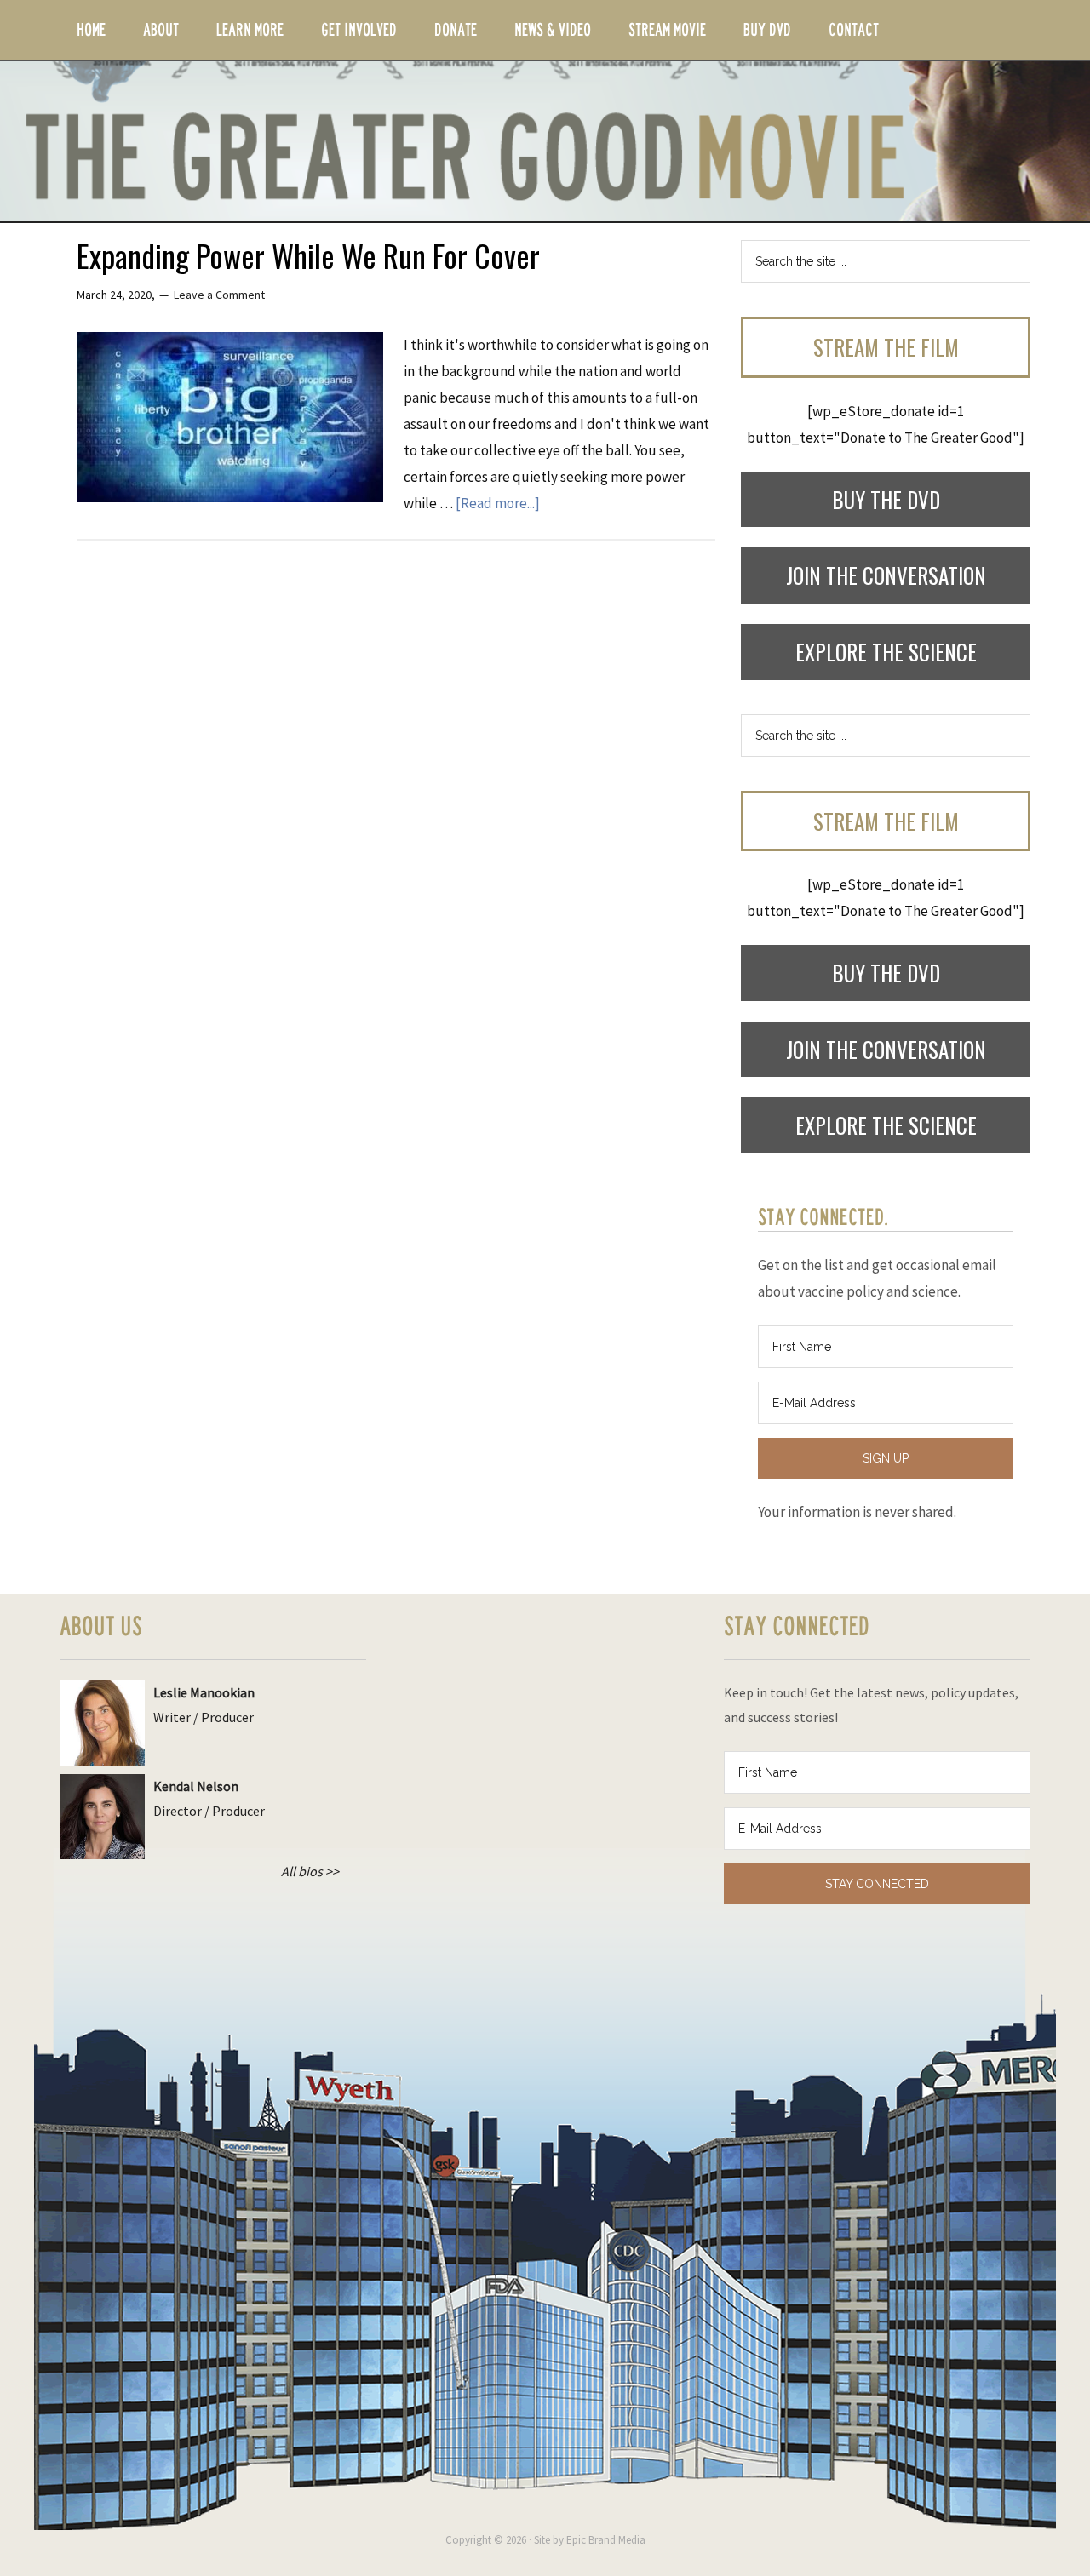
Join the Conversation (886, 575)
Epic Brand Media (606, 2540)
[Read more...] (498, 503)
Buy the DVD (886, 499)
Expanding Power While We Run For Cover (308, 255)
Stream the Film (886, 347)
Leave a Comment (219, 295)
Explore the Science (886, 652)
